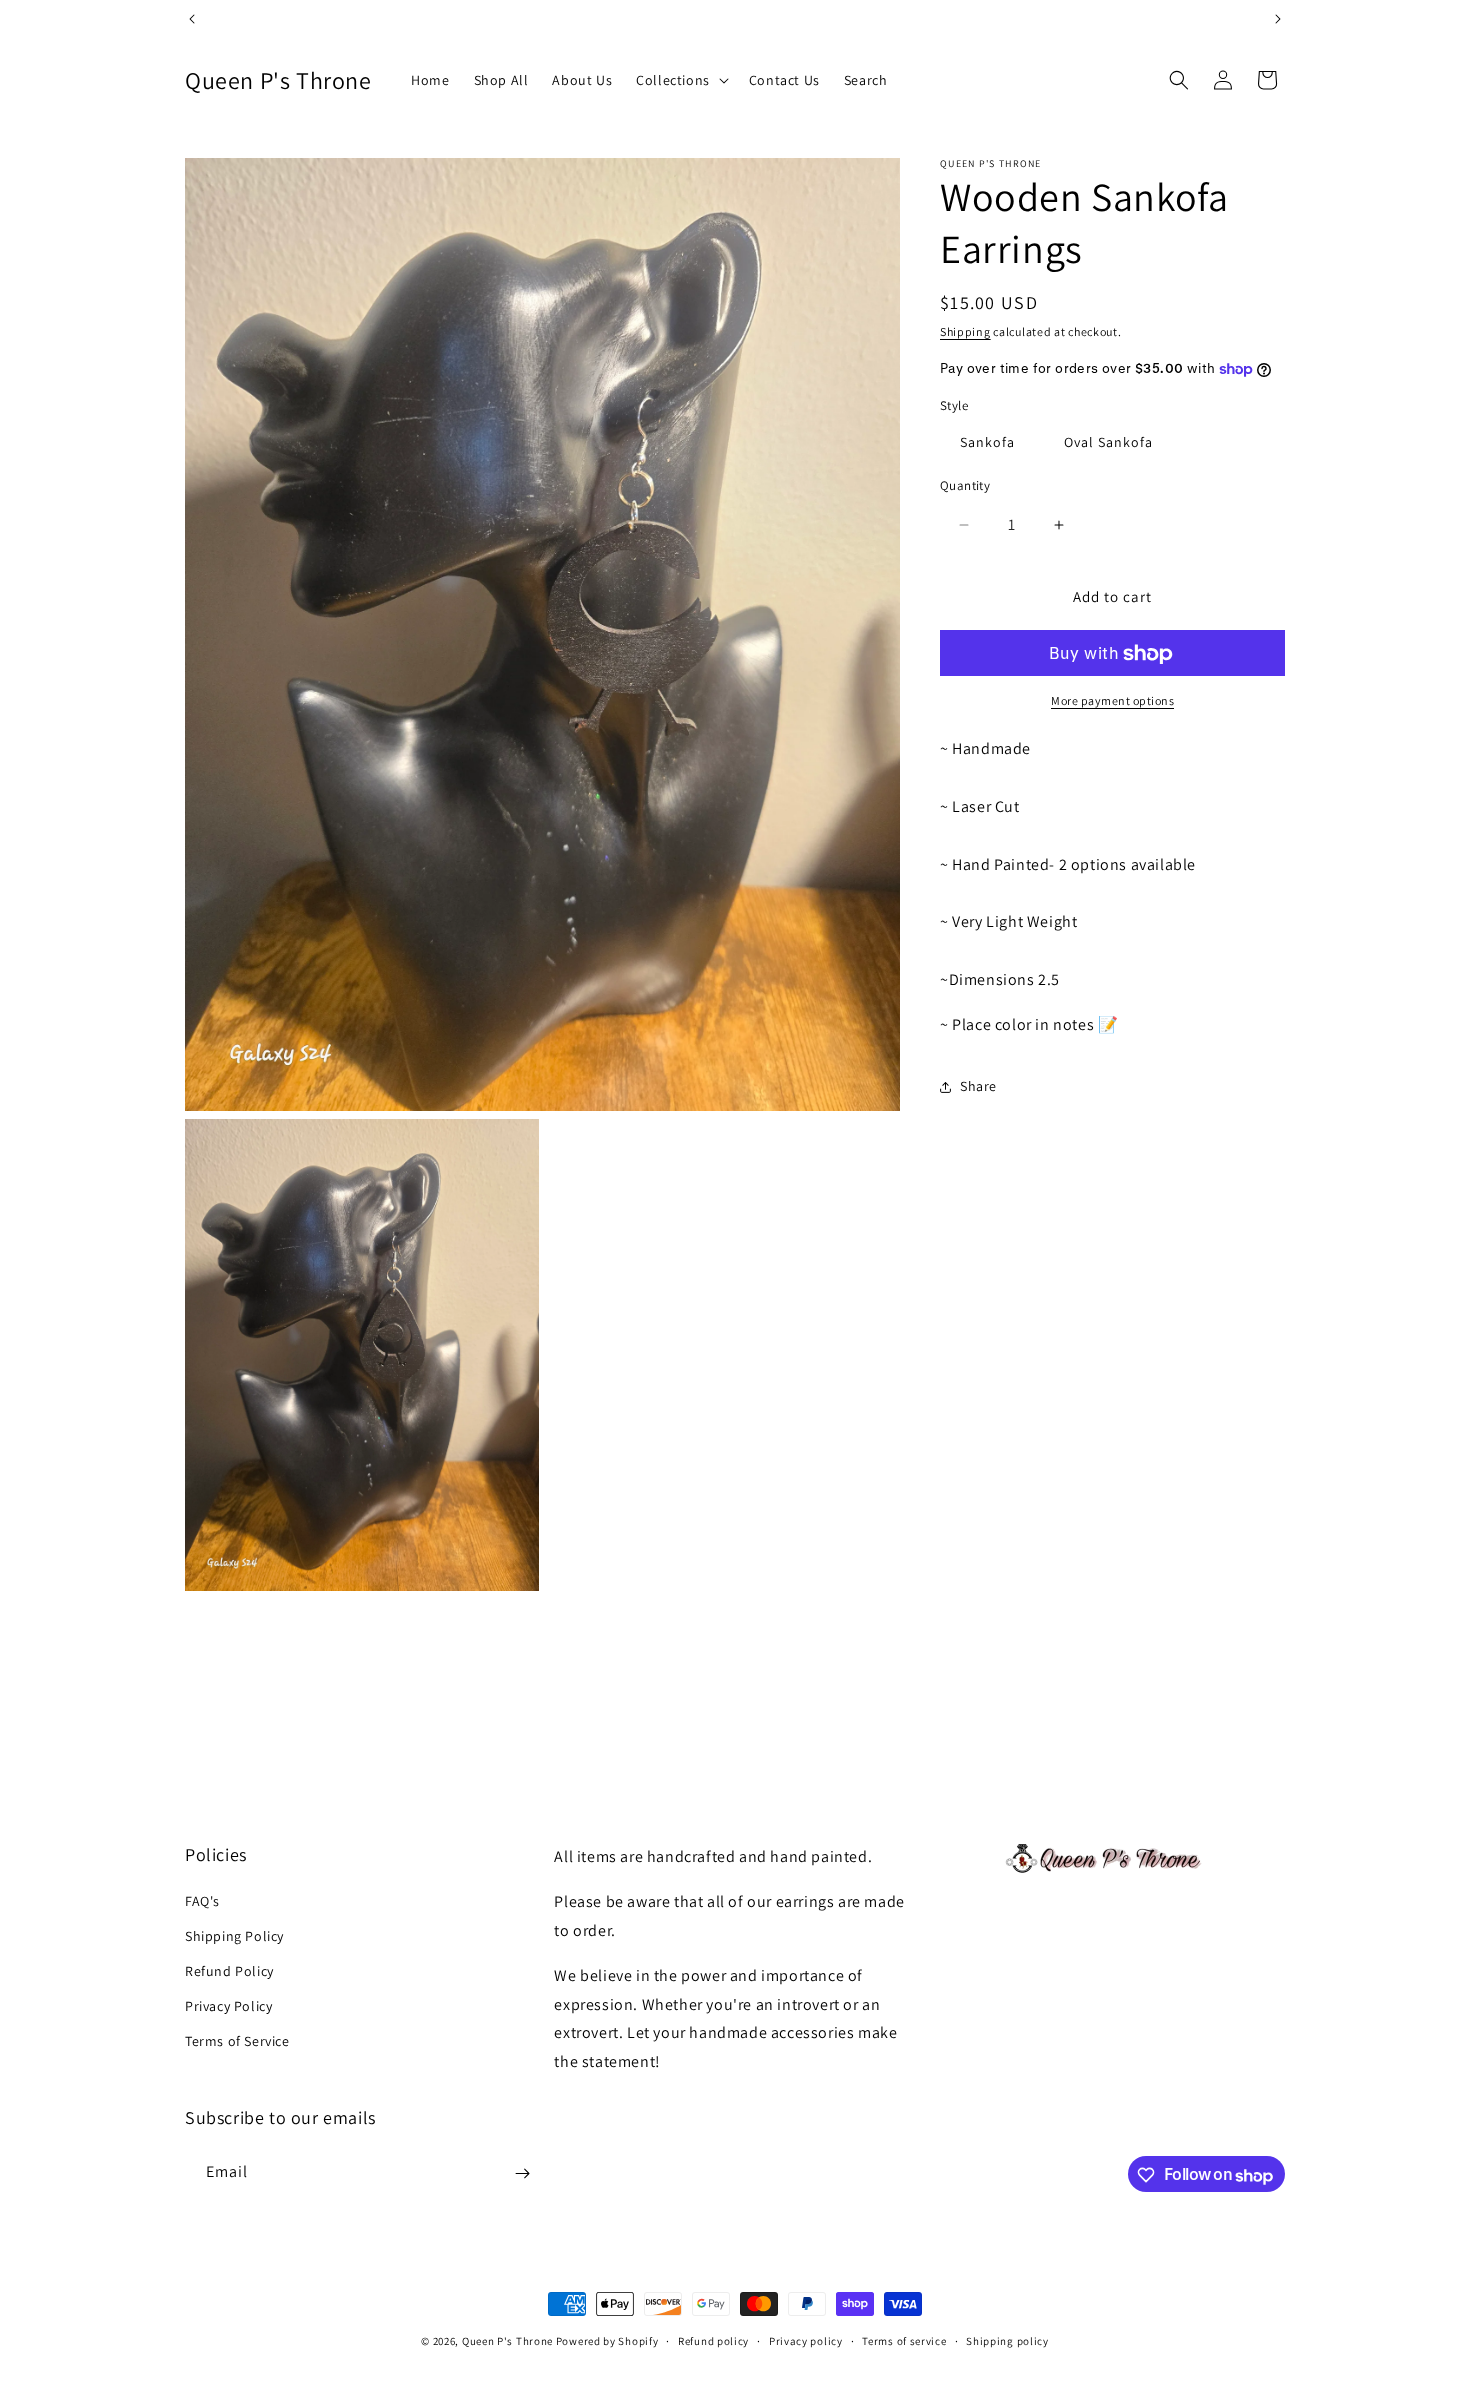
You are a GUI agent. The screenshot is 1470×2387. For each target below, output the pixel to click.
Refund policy (713, 2340)
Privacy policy (806, 2340)
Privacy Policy (228, 2006)
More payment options (1112, 701)
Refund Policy (229, 1970)
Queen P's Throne (507, 2341)
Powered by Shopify (607, 2341)
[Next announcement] (1278, 19)
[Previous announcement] (192, 19)
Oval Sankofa (1108, 442)
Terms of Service (237, 2041)
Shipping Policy (234, 1935)
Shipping (965, 331)
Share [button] (978, 1086)
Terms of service (904, 2340)
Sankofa (987, 442)
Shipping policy (1007, 2340)
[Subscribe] (522, 2173)
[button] (680, 80)
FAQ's (202, 1900)
